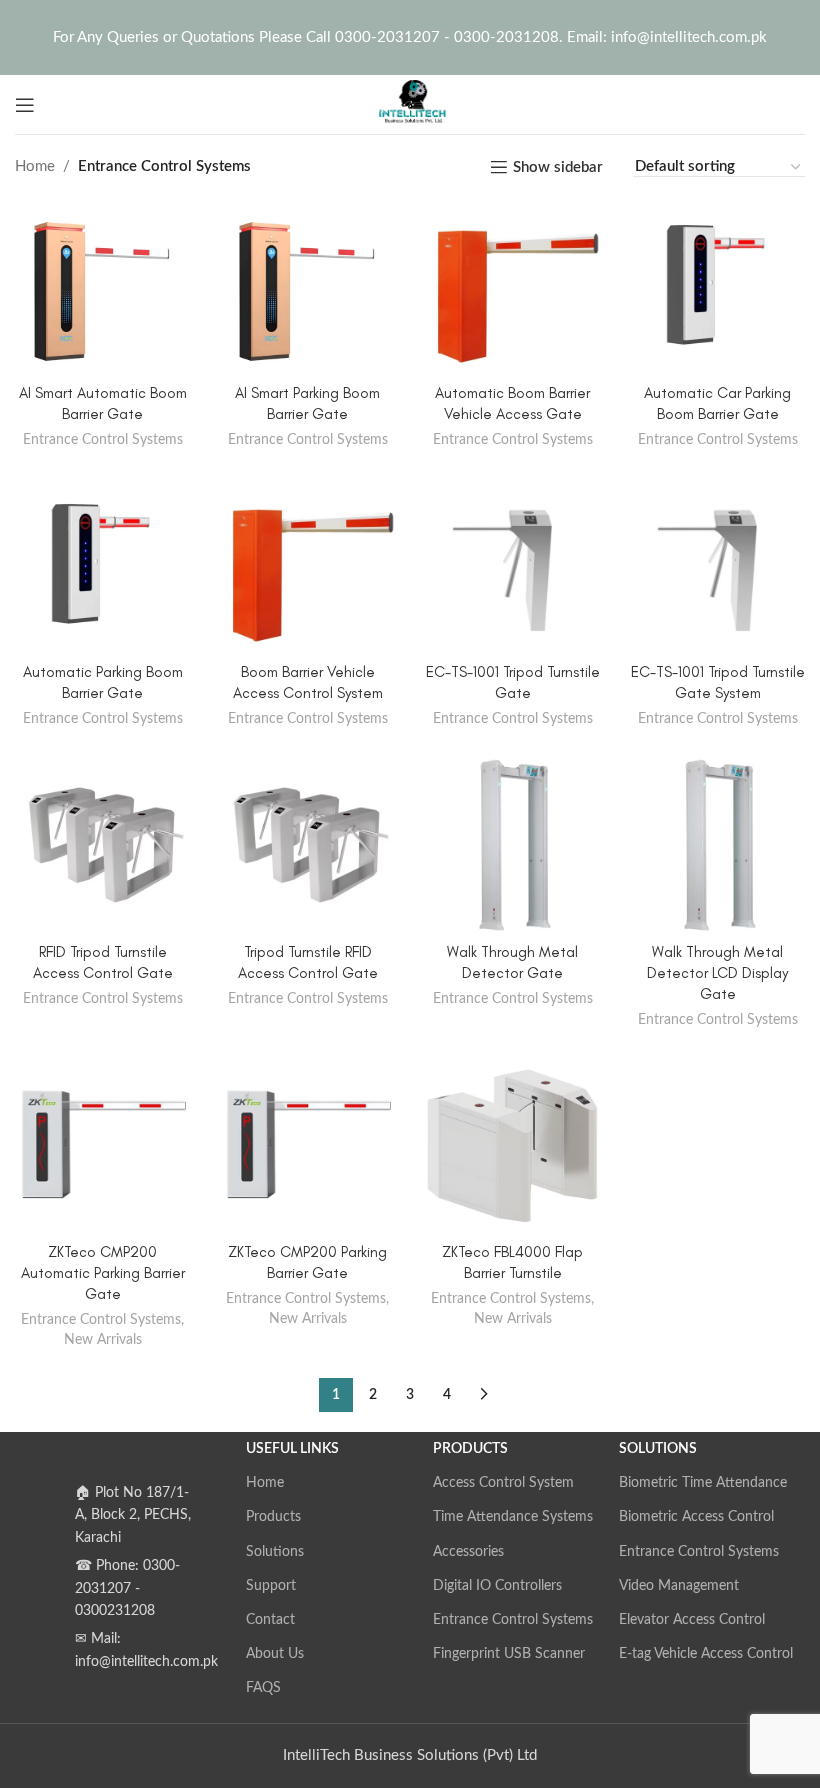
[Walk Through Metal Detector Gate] (512, 845)
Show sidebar (558, 167)
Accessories (468, 1552)
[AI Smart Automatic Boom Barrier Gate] (102, 286)
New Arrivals (103, 1340)
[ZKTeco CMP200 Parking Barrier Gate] (307, 1145)
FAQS (263, 1688)
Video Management (679, 1586)
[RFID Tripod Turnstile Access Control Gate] (102, 845)
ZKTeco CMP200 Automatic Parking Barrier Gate (103, 1273)
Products (273, 1517)
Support (271, 1586)
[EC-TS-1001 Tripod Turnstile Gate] (512, 565)
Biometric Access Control (696, 1517)
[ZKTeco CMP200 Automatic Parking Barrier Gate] (102, 1145)
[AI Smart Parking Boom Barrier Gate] (307, 286)
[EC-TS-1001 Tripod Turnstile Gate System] (717, 565)
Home (35, 166)
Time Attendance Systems (513, 1517)
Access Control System (503, 1483)
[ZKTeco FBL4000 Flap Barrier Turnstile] (512, 1145)
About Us (275, 1654)
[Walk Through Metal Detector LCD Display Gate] (717, 845)
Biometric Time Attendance (703, 1483)
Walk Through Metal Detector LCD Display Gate (717, 973)
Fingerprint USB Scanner (509, 1654)
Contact (270, 1620)
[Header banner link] (410, 37)
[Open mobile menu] (25, 105)
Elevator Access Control (692, 1620)
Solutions (275, 1552)
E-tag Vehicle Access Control (706, 1654)
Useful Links (292, 1449)
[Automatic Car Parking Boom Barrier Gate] (717, 286)
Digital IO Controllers (497, 1586)
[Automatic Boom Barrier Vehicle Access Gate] (512, 286)
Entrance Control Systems (103, 440)
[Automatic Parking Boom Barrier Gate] (102, 565)
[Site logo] (409, 103)
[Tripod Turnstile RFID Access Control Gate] (307, 845)
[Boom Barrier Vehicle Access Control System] (307, 565)
